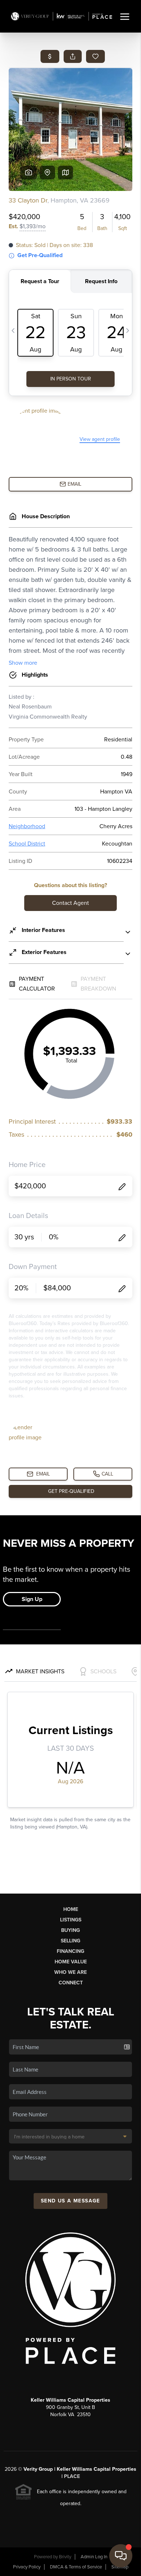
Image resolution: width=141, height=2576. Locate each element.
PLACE (72, 2476)
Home (71, 1909)
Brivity (65, 2557)
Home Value (71, 1962)
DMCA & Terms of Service (76, 2567)
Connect (71, 1983)
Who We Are (70, 1972)
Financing (70, 1951)
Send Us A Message (70, 2201)
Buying (70, 1930)
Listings (71, 1920)
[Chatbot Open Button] (121, 2556)
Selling (70, 1941)
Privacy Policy (27, 2567)
